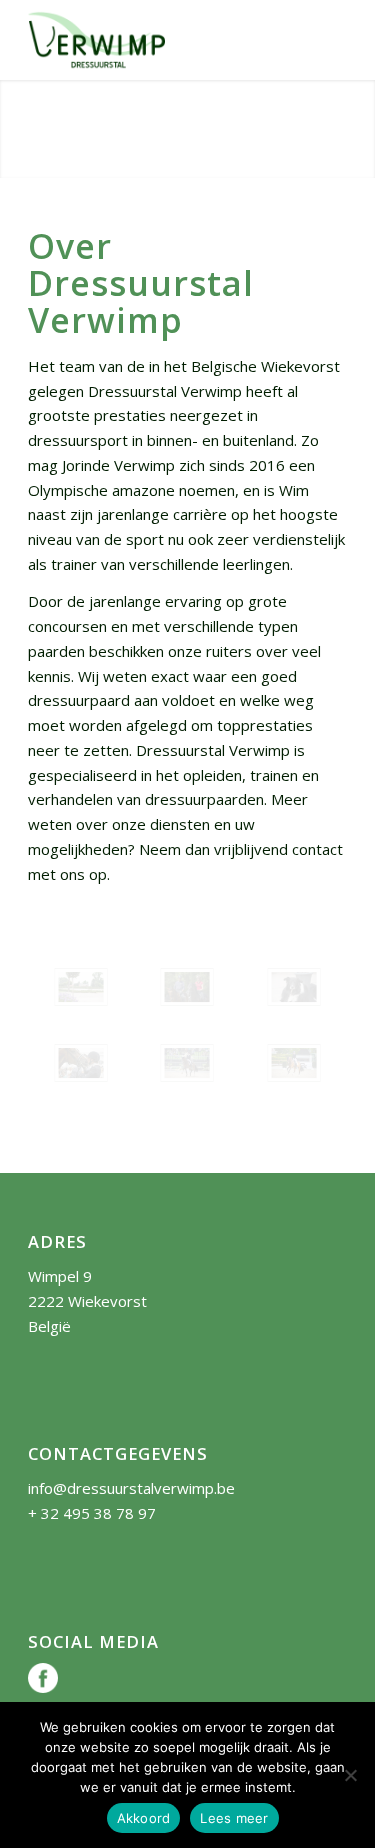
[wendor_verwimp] (187, 987)
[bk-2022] (294, 1063)
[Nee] (350, 1775)
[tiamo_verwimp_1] (187, 1063)
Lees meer (234, 1818)
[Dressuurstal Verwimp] (155, 40)
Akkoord (144, 1818)
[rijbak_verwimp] (81, 987)
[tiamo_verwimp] (81, 1063)
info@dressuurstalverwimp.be (131, 1488)
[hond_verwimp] (294, 987)
